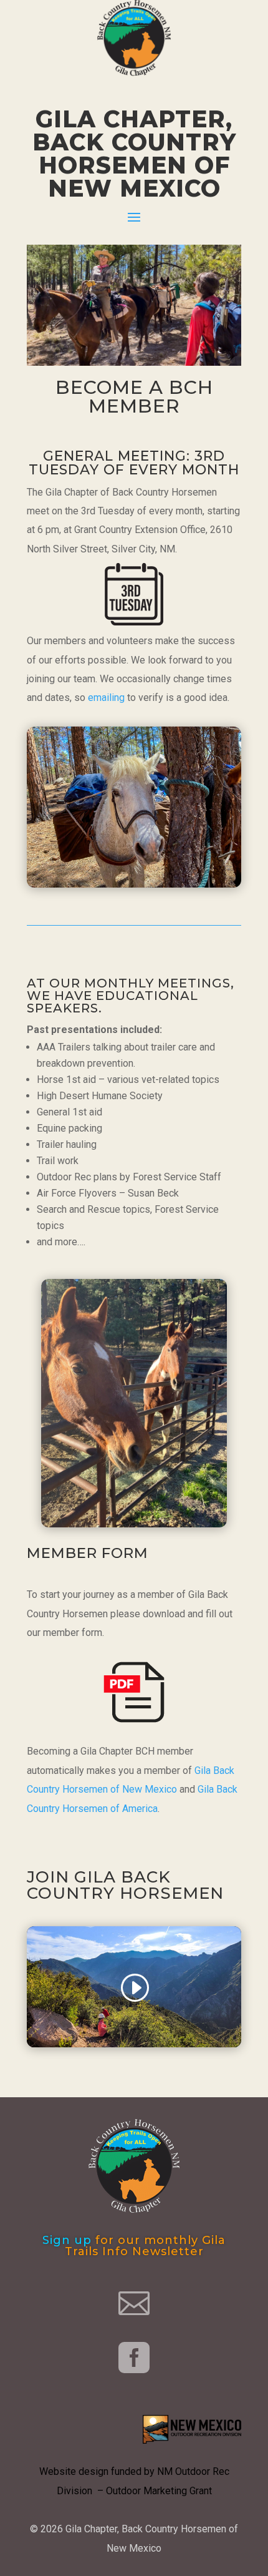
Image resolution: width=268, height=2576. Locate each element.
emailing (106, 698)
